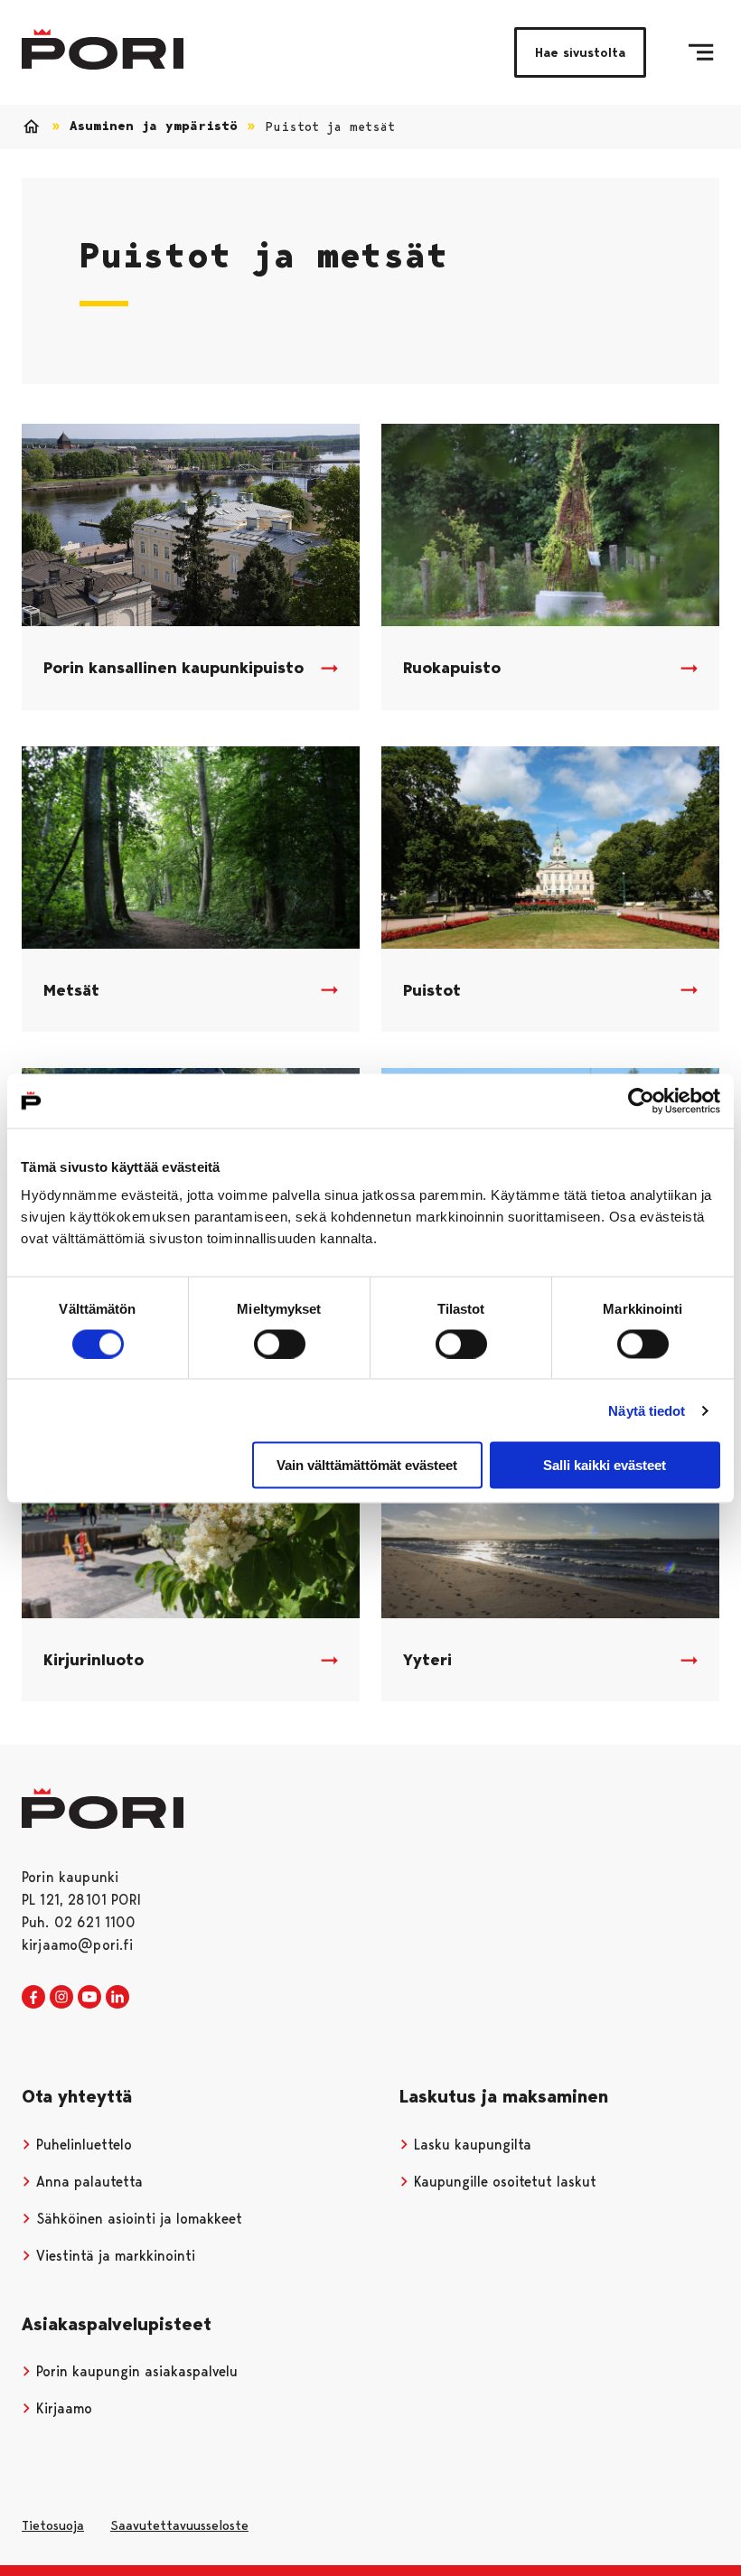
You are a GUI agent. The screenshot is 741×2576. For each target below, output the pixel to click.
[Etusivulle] (103, 49)
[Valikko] (701, 52)
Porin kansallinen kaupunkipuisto (174, 668)
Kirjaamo (62, 2408)
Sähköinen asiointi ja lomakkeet (137, 2219)
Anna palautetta (87, 2182)
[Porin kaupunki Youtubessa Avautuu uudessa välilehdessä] (89, 1998)
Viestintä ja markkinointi (113, 2256)
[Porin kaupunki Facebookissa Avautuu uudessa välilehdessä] (33, 1998)
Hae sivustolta (580, 52)
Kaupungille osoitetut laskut (503, 2182)
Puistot (432, 990)
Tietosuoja (53, 2525)
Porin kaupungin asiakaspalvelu (135, 2371)
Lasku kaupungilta (470, 2145)
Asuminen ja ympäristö (154, 126)
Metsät (71, 990)
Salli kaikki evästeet (605, 1465)
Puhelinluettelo (82, 2145)
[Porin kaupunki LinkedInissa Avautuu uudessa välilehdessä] (117, 1998)
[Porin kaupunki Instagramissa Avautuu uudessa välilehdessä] (61, 1998)
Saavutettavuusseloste (179, 2525)
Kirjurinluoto (94, 1660)
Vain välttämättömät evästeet (367, 1465)
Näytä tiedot (647, 1410)
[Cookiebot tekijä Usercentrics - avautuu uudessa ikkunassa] (641, 1101)
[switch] (280, 1344)
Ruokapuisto (452, 668)
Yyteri (427, 1660)
